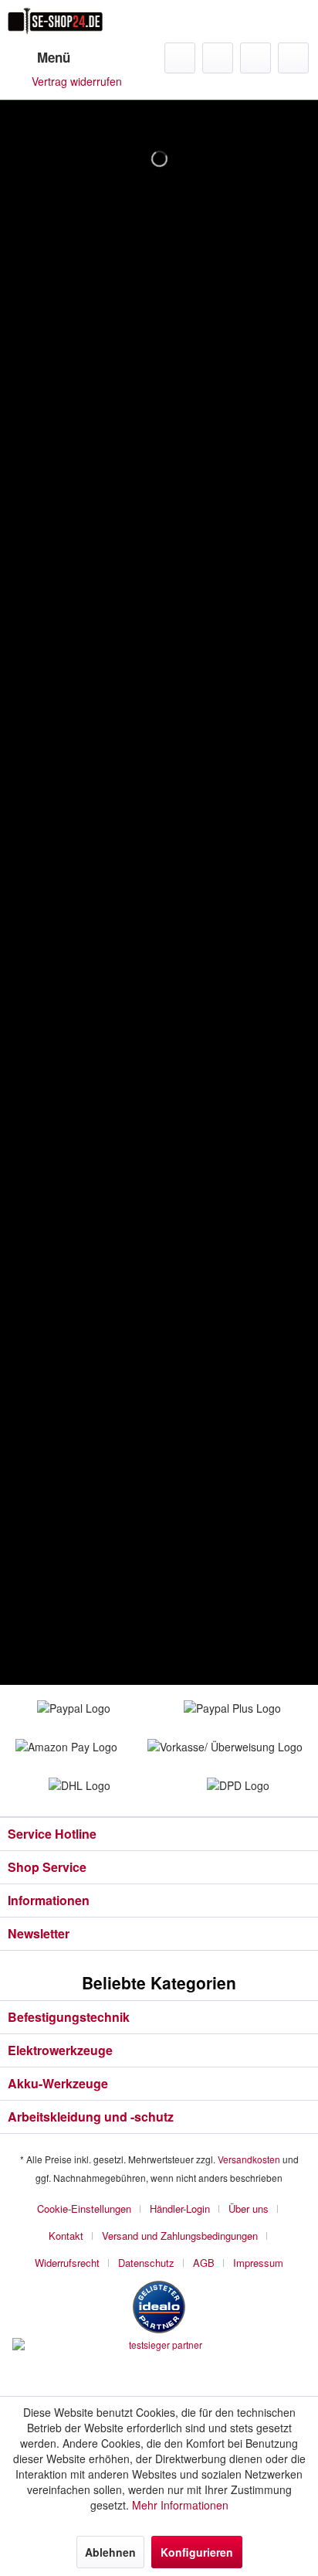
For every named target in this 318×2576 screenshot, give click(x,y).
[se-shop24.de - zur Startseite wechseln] (55, 21)
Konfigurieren (197, 2552)
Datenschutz (146, 2263)
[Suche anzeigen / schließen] (180, 58)
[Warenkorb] (293, 58)
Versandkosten (249, 2159)
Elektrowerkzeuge (60, 2050)
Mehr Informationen (180, 2505)
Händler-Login (180, 2208)
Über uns (249, 2208)
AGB (204, 2263)
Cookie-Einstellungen (84, 2208)
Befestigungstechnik (69, 2017)
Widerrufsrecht (67, 2263)
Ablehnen (110, 2552)
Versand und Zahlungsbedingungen (180, 2236)
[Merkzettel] (218, 58)
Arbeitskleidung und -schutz (91, 2117)
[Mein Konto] (255, 58)
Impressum (258, 2263)
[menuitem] (39, 58)
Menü (54, 57)
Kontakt (66, 2236)
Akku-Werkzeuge (58, 2083)
